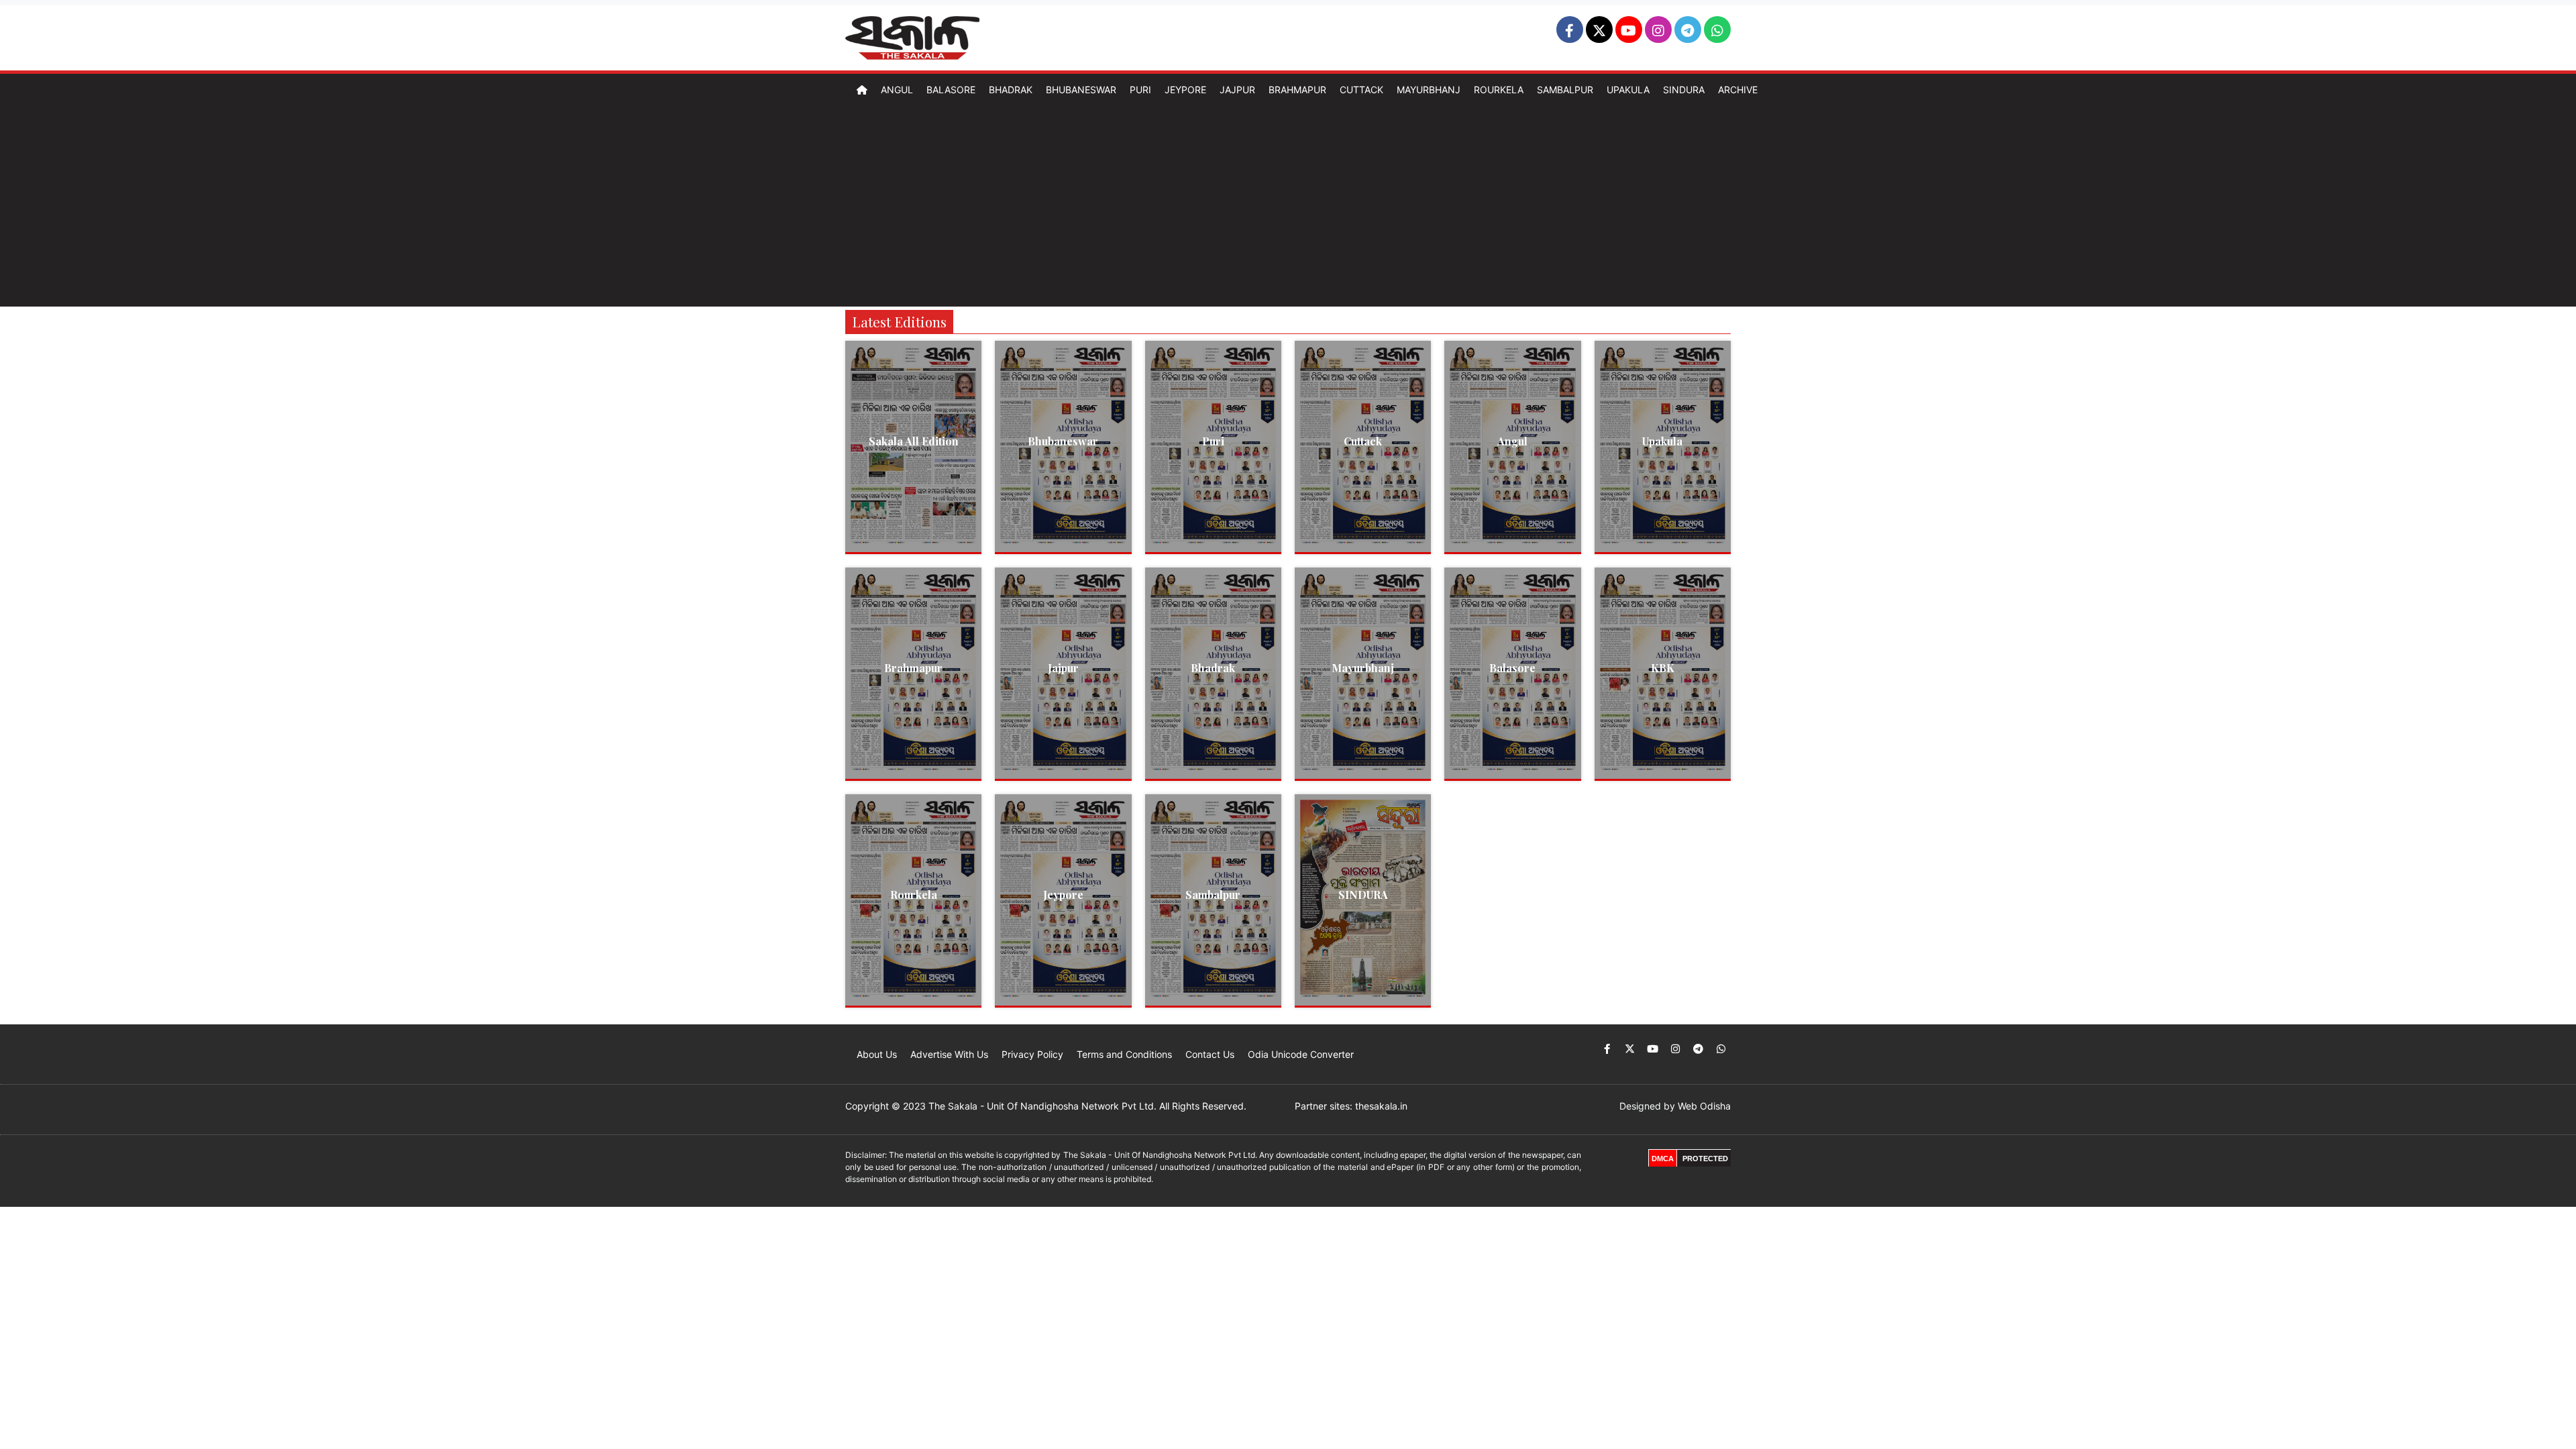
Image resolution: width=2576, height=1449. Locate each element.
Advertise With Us (949, 1054)
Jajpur (1237, 90)
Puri (1140, 90)
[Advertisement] (1288, 206)
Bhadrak (1011, 90)
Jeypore (1185, 90)
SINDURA (1363, 895)
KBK (1663, 668)
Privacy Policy (1032, 1054)
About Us (877, 1054)
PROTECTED (1705, 1159)
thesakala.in (1381, 1106)
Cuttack (1361, 90)
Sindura (1684, 90)
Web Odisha (1704, 1106)
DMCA (1663, 1159)
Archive (1738, 90)
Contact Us (1210, 1054)
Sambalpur (1565, 90)
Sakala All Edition (914, 441)
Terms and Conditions (1124, 1054)
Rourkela (1499, 90)
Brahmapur (1297, 90)
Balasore (951, 90)
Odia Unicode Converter (1301, 1054)
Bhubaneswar (1081, 90)
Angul (897, 90)
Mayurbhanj (1429, 90)
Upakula (1628, 90)
